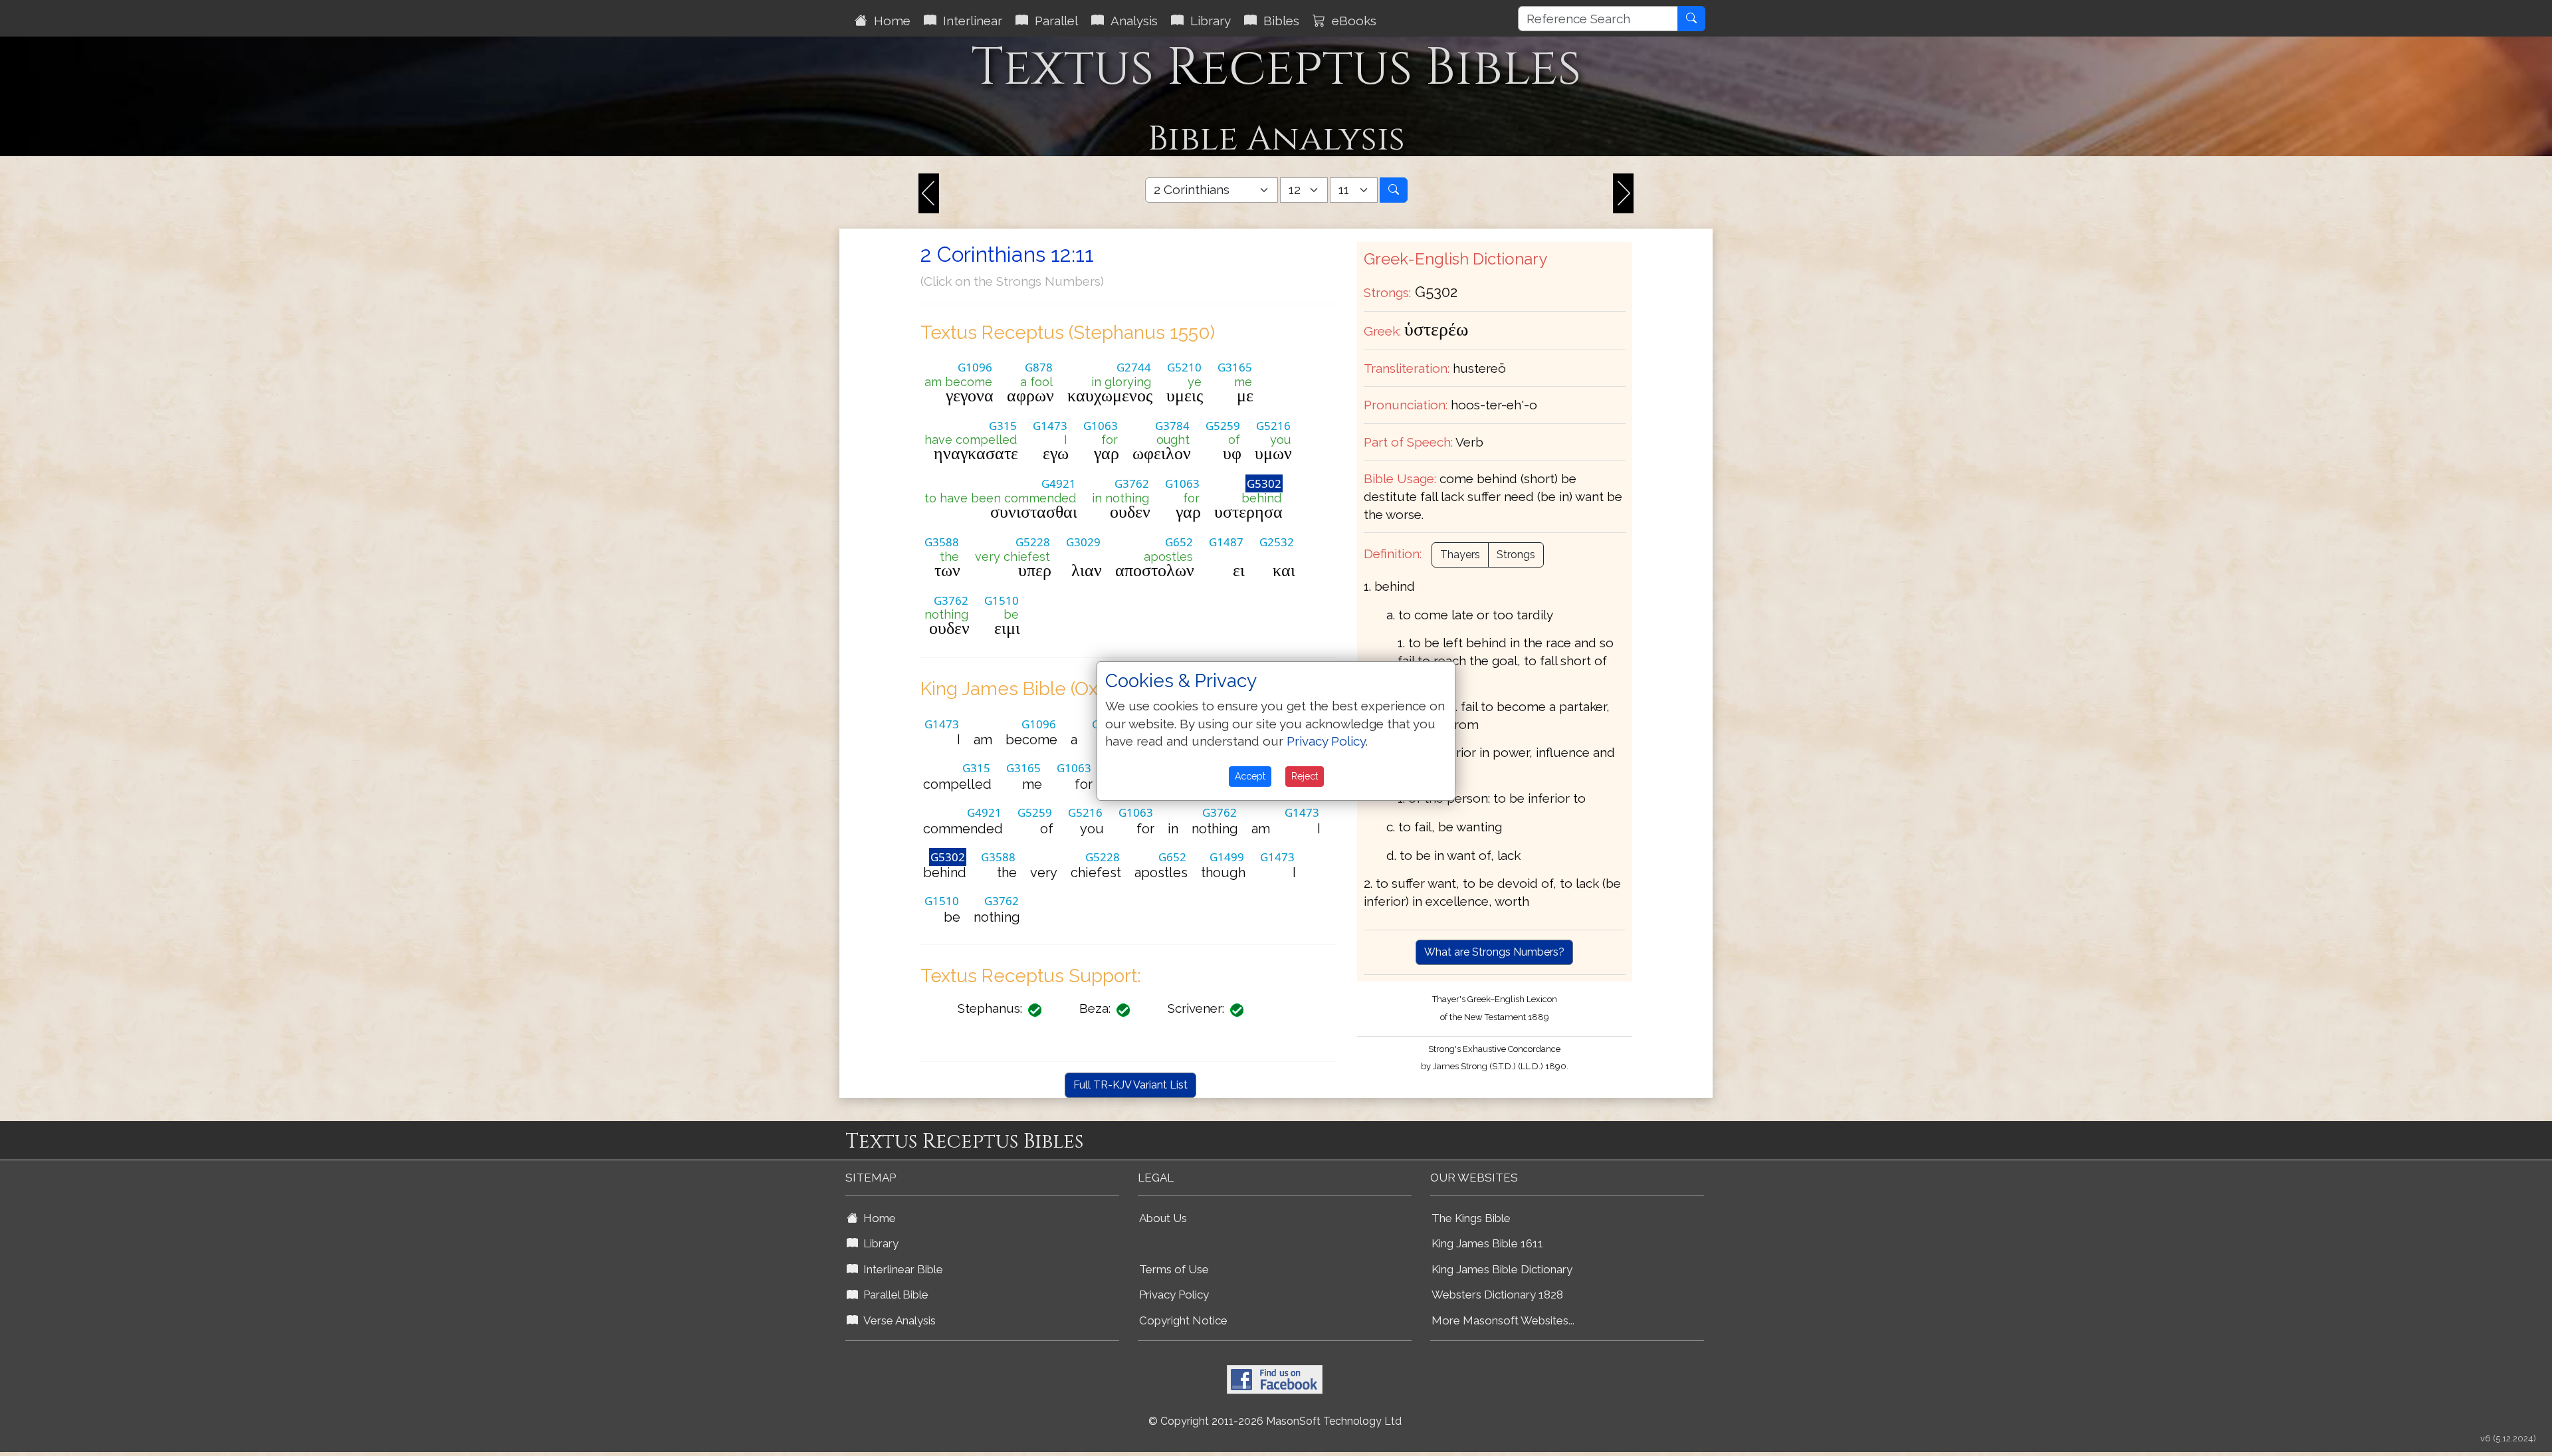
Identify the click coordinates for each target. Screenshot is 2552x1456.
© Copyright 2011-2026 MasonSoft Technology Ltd (1275, 1421)
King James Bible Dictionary (1502, 1269)
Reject (1305, 776)
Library (1207, 21)
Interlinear (969, 21)
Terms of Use (1174, 1269)
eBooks (1351, 21)
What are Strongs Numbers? (1494, 952)
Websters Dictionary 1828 (1497, 1295)
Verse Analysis (897, 1320)
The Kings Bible (1471, 1218)
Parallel (1053, 21)
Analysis (1131, 21)
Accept (1250, 776)
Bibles (1278, 21)
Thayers (1460, 555)
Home (889, 21)
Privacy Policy (1174, 1295)
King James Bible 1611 (1487, 1243)
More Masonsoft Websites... (1503, 1320)
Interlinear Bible (901, 1269)
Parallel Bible (893, 1295)
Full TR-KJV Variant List (1130, 1085)
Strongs (1516, 555)
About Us (1163, 1218)
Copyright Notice (1183, 1320)
